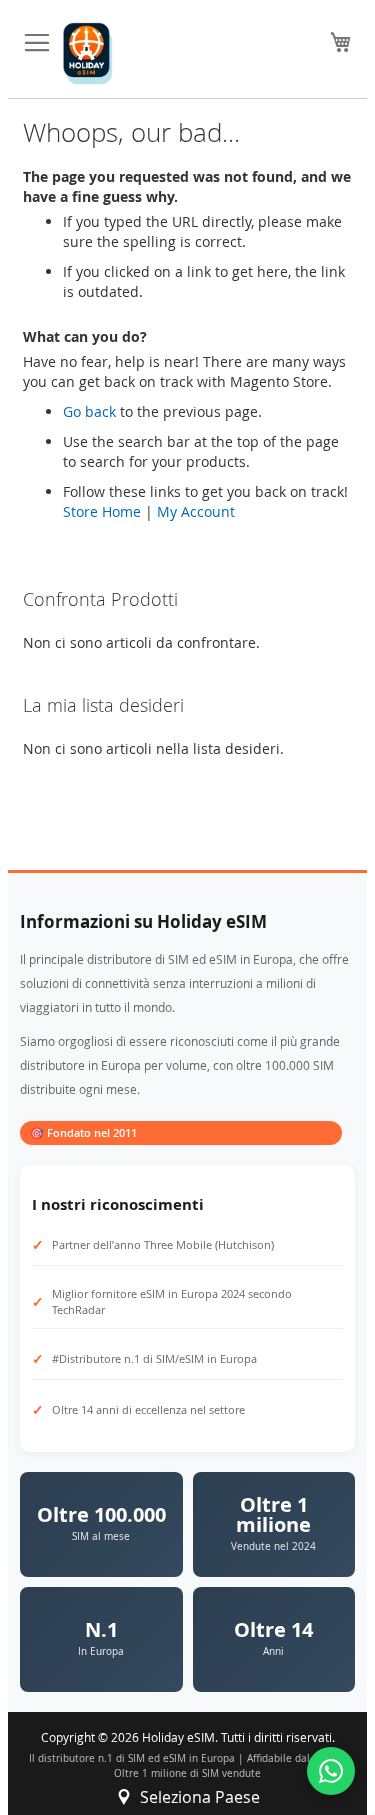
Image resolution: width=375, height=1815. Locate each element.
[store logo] (88, 53)
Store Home (102, 511)
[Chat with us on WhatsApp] (331, 1771)
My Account (196, 511)
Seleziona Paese (200, 1797)
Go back (89, 411)
